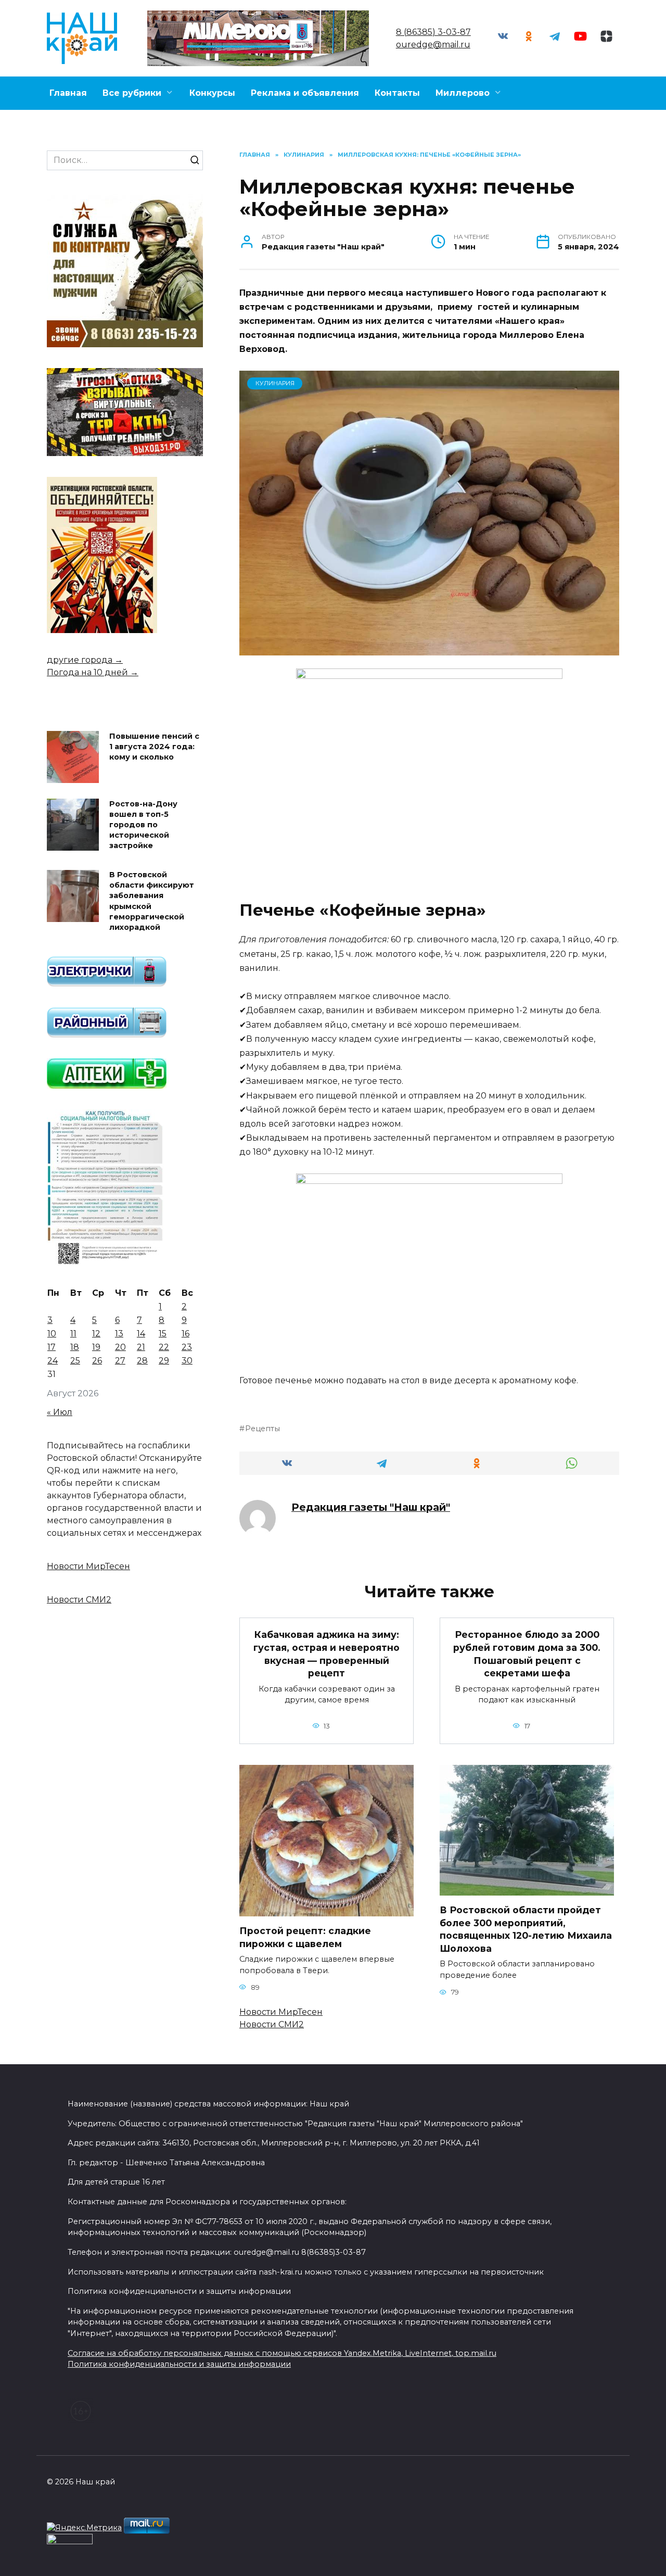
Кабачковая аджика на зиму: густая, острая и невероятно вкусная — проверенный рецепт (326, 1654)
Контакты (397, 93)
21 (141, 1347)
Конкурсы (212, 93)
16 (185, 1334)
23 (187, 1347)
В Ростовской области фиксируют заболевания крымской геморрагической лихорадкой (152, 901)
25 (75, 1361)
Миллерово (463, 93)
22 (164, 1347)
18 (75, 1347)
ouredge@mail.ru (433, 45)
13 (119, 1334)
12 (96, 1334)
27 (120, 1361)
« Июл (60, 1412)
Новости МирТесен (281, 2012)
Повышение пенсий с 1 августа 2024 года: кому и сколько (154, 747)
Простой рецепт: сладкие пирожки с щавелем (305, 1937)
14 (141, 1334)
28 (142, 1361)
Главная (68, 93)
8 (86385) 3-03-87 (433, 32)
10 (52, 1334)
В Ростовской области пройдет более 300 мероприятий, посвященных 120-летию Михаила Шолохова (526, 1929)
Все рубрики (132, 93)
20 (120, 1347)
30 (187, 1361)
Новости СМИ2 (272, 2024)
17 (52, 1347)
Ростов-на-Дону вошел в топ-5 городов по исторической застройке (143, 825)
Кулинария (275, 383)
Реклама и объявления (305, 93)
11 (73, 1334)
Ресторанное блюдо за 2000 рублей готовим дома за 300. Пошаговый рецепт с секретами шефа (527, 1654)
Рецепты (262, 1429)
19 (96, 1347)
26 (97, 1361)
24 (53, 1361)
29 (164, 1361)
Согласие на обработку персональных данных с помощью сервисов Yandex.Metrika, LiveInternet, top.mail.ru (282, 2353)
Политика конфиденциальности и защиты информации (179, 2364)
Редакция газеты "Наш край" (371, 1507)
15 (163, 1334)
